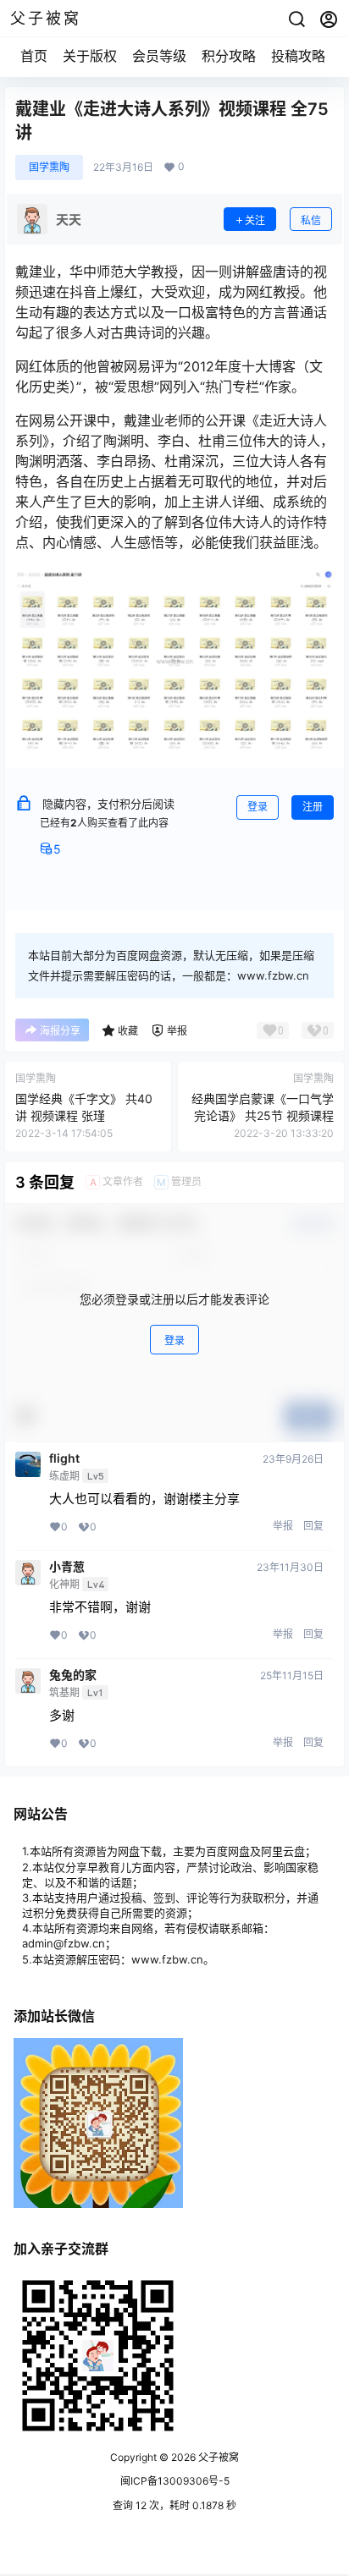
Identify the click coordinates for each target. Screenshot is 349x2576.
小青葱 (67, 1567)
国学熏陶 (49, 167)
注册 (313, 807)
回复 (313, 1526)
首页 (34, 56)
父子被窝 (217, 2457)
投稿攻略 (298, 56)
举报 (283, 1526)
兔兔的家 (73, 1675)
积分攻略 (229, 56)
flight (64, 1458)
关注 (255, 220)
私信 (311, 220)
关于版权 (90, 56)
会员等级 (159, 56)
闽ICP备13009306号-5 (175, 2481)
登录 (258, 807)
